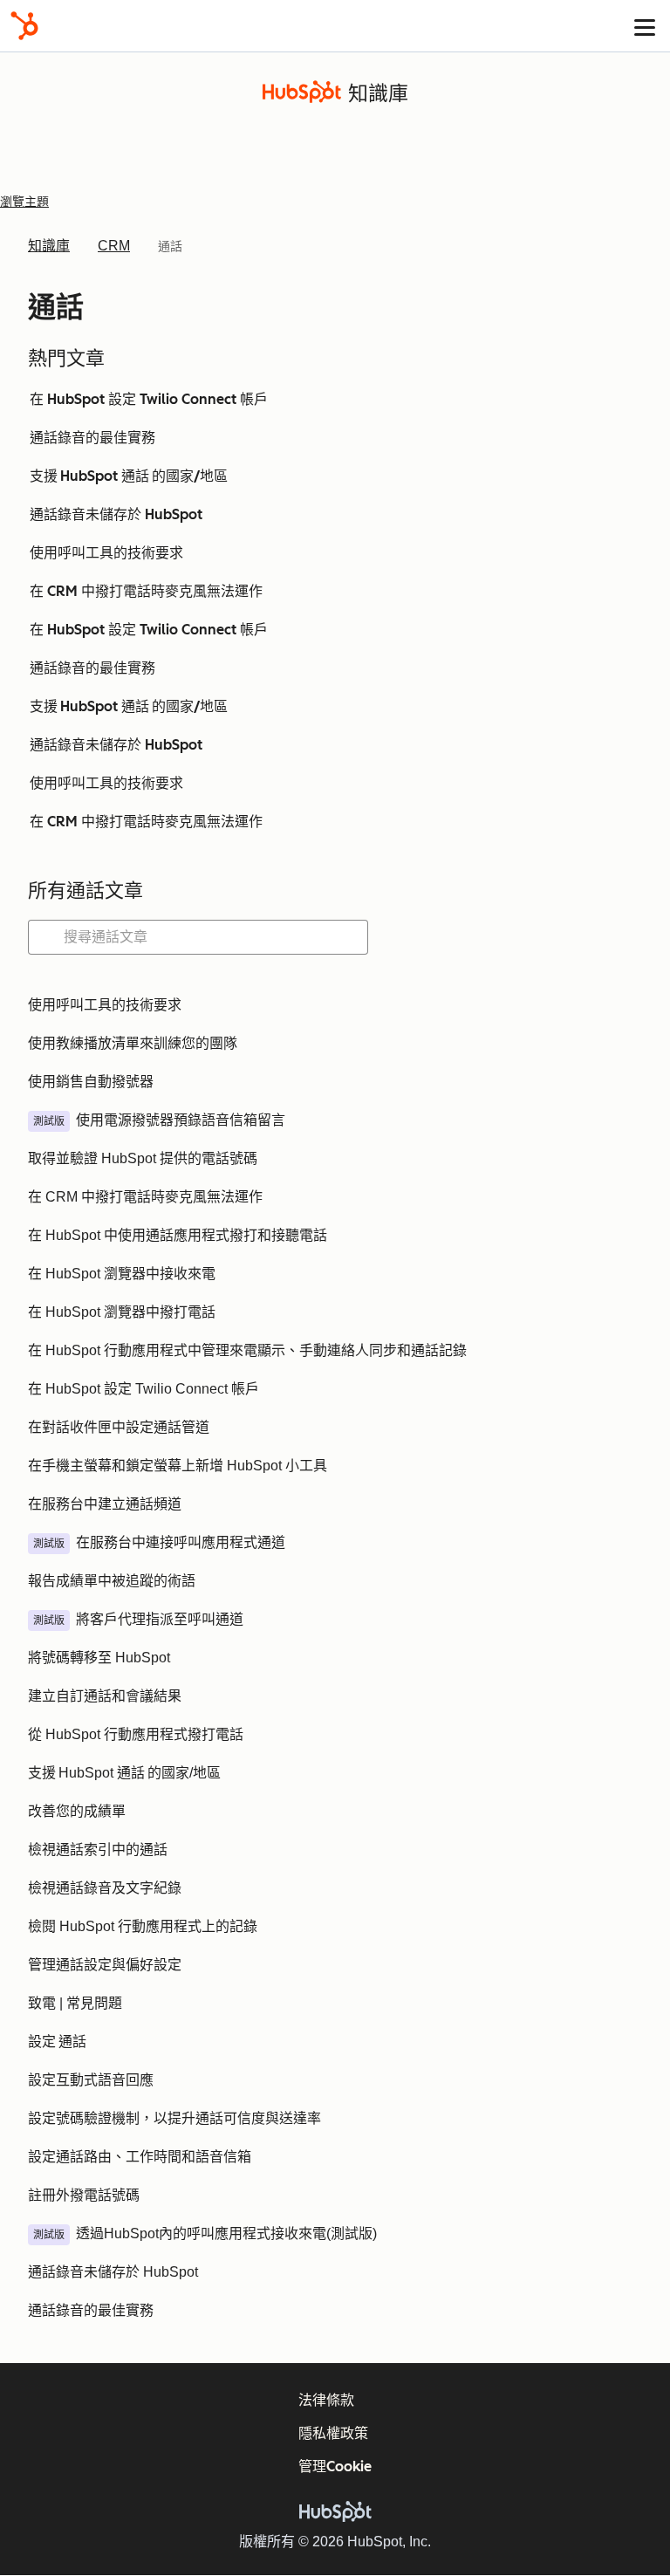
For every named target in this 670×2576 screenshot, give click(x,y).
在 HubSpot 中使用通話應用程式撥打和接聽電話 (178, 1235)
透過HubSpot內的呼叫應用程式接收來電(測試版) (226, 2233)
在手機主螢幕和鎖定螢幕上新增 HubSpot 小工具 (178, 1466)
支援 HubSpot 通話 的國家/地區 (129, 476)
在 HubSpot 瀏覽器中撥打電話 (122, 1312)
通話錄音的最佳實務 (92, 438)
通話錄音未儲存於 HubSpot (116, 514)
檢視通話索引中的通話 (98, 1850)
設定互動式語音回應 (91, 2080)
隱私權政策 (333, 2433)
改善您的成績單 (77, 1811)
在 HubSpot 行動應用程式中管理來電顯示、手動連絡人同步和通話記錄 (247, 1350)
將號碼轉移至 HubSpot (99, 1658)
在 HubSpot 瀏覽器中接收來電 (122, 1274)
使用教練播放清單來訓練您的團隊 (133, 1043)
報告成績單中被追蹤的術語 (112, 1581)
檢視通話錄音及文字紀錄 (105, 1888)
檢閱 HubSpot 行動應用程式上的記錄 (143, 1926)
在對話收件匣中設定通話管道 (119, 1427)
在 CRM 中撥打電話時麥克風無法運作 (146, 591)
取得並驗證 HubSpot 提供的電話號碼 (143, 1158)
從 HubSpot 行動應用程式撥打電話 (136, 1734)
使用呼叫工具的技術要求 (106, 553)
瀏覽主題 (24, 202)
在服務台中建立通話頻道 (105, 1504)
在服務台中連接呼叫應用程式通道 (181, 1542)
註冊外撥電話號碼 (84, 2195)
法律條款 (326, 2400)
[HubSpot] (24, 26)
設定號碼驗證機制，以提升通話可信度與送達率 (174, 2118)
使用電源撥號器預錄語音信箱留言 (181, 1120)
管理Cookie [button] (335, 2466)
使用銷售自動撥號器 (91, 1082)
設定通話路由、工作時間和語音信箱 (140, 2157)
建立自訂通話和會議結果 (105, 1696)
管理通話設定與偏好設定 (105, 1965)
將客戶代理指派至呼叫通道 (160, 1619)
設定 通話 (57, 2042)
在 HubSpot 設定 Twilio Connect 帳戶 (149, 399)
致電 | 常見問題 (75, 2003)
